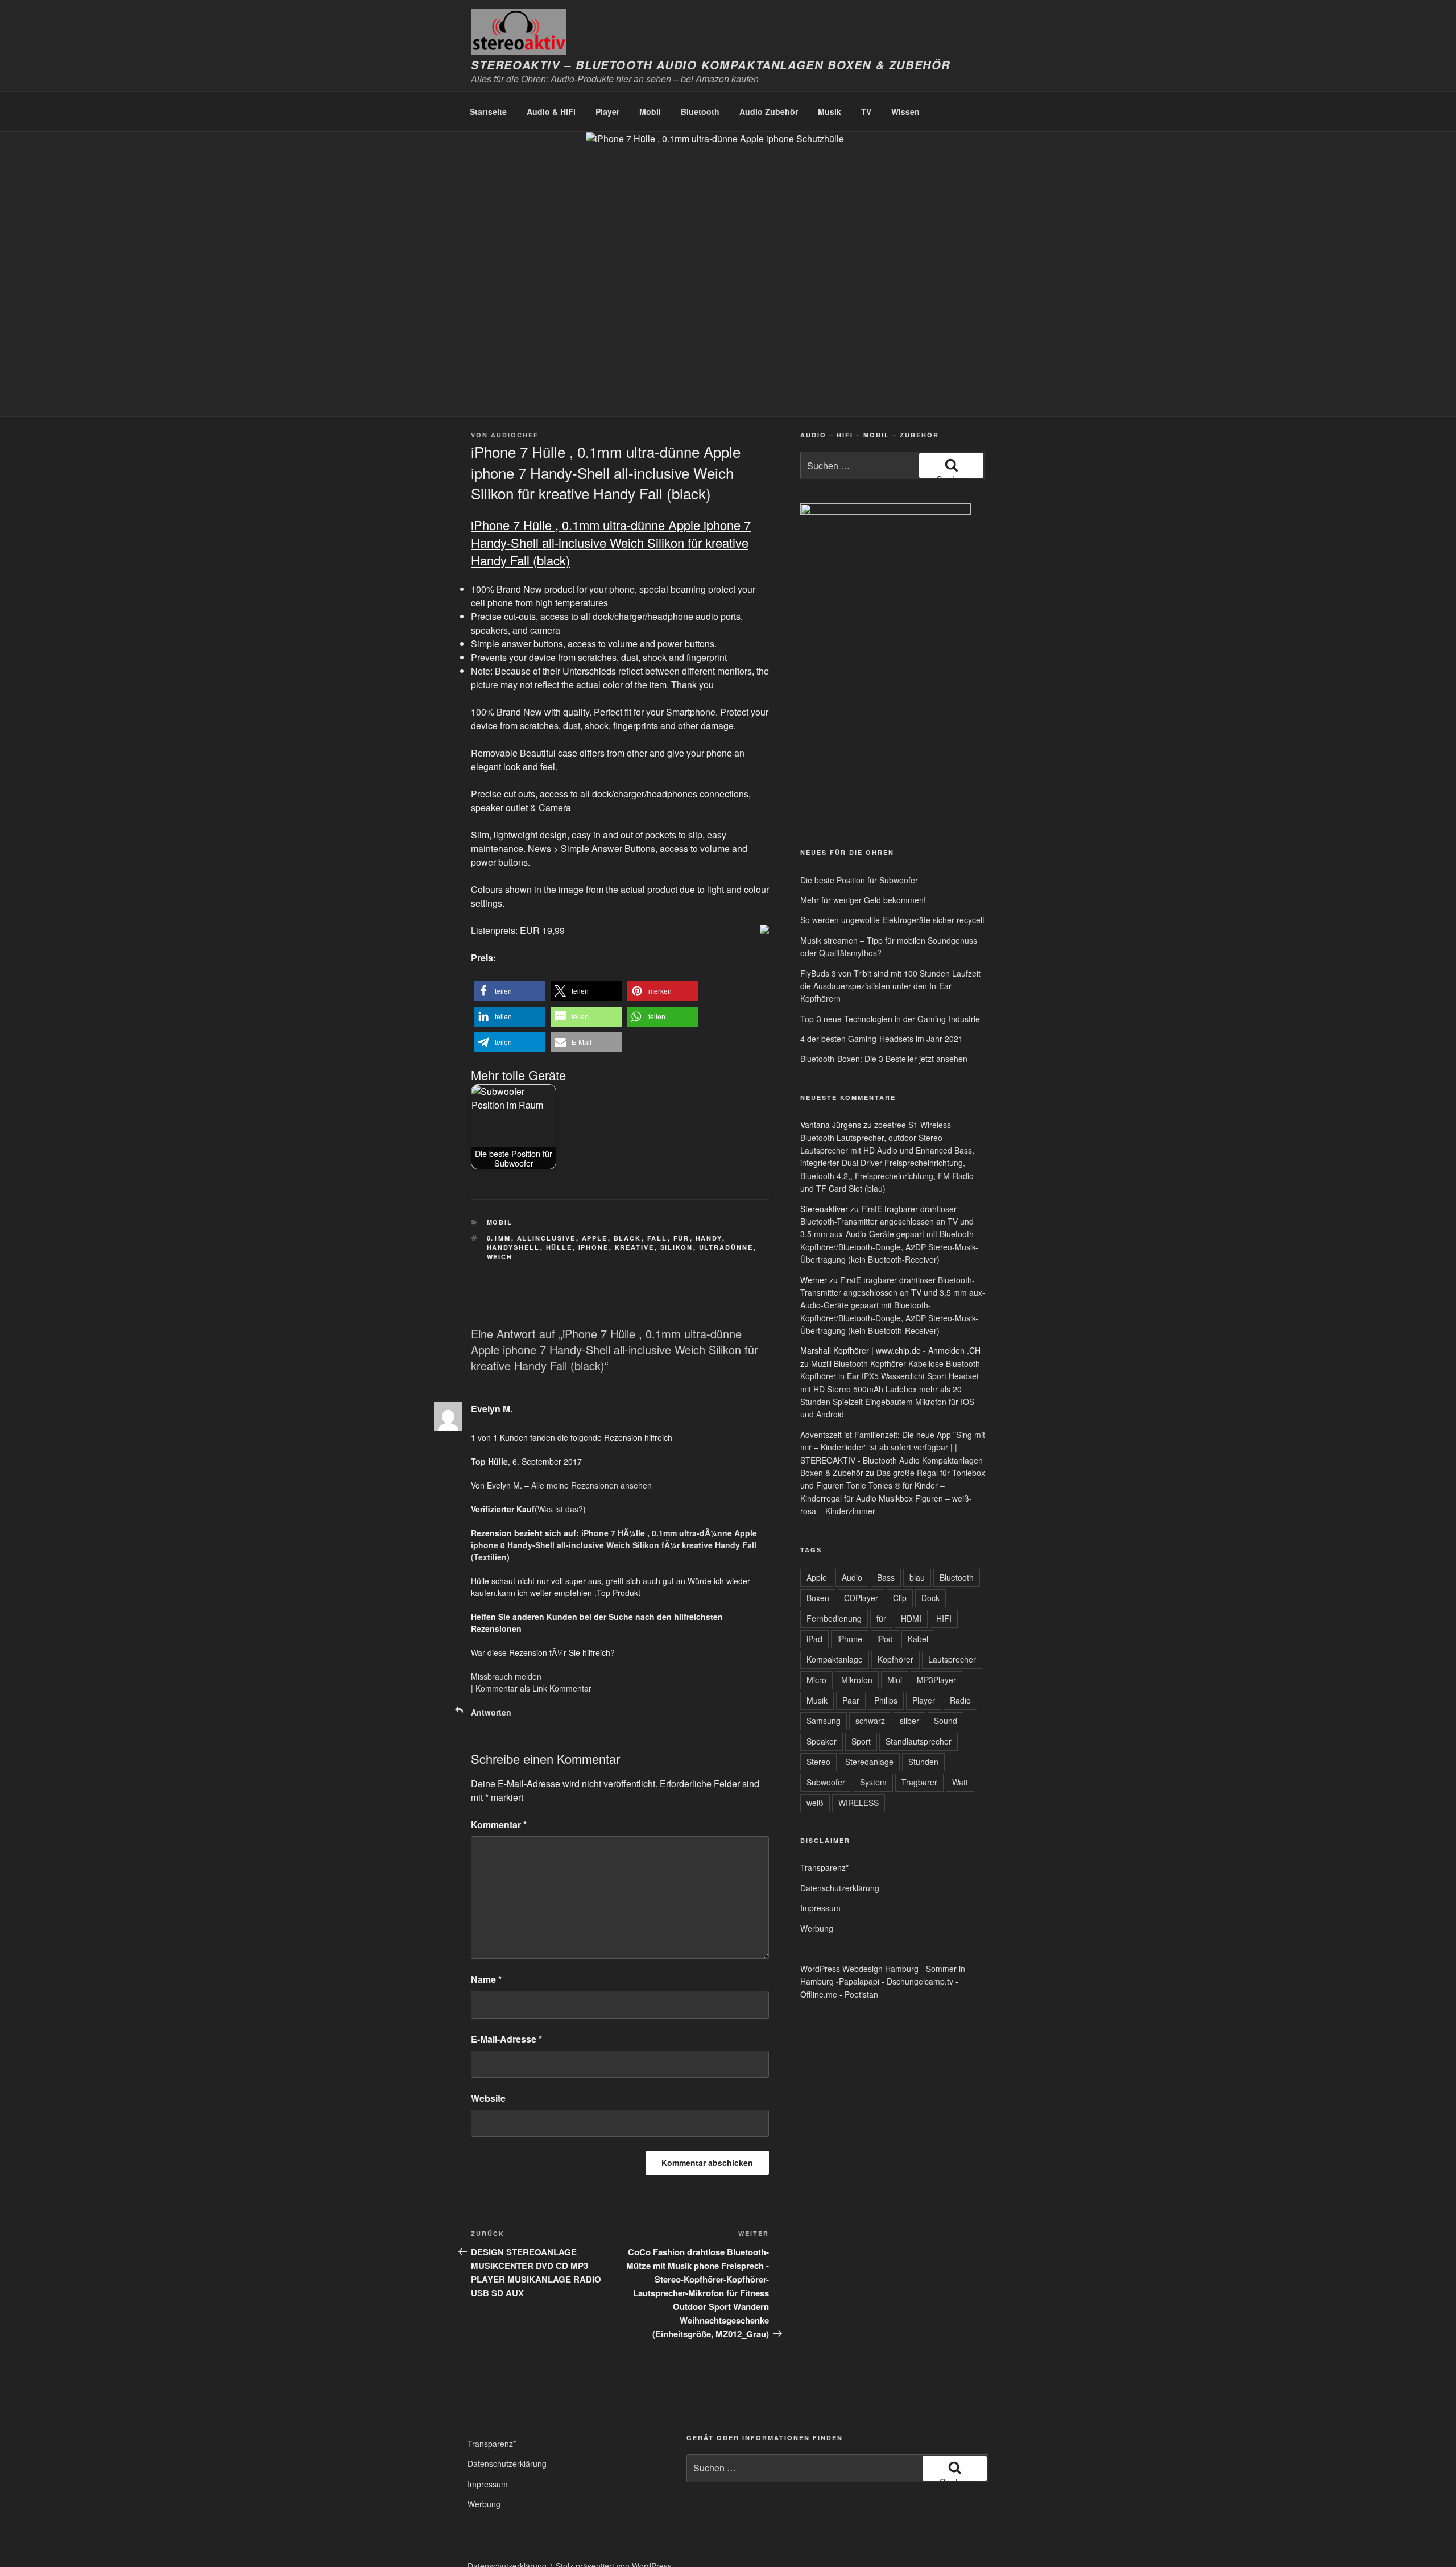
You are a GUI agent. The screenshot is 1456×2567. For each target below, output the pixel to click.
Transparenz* (824, 1867)
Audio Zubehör (769, 111)
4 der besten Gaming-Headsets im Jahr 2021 (882, 1039)
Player (607, 111)
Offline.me (819, 1994)
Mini (895, 1680)
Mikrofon (857, 1680)
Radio (960, 1700)
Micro (816, 1680)
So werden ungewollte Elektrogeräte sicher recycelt (892, 920)
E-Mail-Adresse (506, 2039)
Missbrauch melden (506, 1676)
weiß (815, 1803)
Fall (657, 1238)
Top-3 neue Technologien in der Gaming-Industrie (890, 1019)
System (873, 1782)
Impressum (820, 1908)
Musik (830, 111)
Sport (861, 1741)
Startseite (488, 111)
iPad (814, 1639)
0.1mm (499, 1238)
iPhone (594, 1247)
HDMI (911, 1618)
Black (628, 1238)
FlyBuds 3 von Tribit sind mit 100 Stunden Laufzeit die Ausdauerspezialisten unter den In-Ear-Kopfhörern (890, 986)
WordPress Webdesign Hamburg (859, 1969)
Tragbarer (919, 1782)
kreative (635, 1247)
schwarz (870, 1721)
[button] (509, 991)
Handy (709, 1238)
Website (488, 2098)
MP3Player (936, 1680)
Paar (851, 1700)
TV (866, 111)
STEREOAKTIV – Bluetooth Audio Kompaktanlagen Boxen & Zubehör (711, 65)
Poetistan (861, 1994)
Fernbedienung (834, 1618)
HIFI (944, 1618)
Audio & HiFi (551, 111)
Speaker (822, 1741)
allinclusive (547, 1238)
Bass (886, 1577)
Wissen (905, 111)
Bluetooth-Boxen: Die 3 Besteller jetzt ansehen (884, 1059)
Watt (960, 1782)
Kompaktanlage (835, 1659)
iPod (885, 1639)
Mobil (650, 111)
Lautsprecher (952, 1659)
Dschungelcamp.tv (920, 1981)
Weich (500, 1257)
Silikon (677, 1247)
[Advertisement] (853, 750)
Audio (852, 1577)
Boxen (818, 1598)
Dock (930, 1598)
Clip (900, 1598)
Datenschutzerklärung (840, 1888)
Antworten (491, 1712)
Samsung (824, 1721)
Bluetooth (700, 111)
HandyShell (514, 1247)
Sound (946, 1721)
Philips (886, 1700)
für (682, 1238)
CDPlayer (861, 1598)
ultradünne (726, 1247)
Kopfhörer (895, 1659)
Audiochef (515, 435)
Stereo (818, 1762)
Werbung (817, 1928)
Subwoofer (826, 1782)
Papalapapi (859, 1981)
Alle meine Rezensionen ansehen (591, 1485)
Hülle (559, 1247)
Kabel (918, 1639)
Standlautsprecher (919, 1741)
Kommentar (570, 1688)
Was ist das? (560, 1509)
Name (486, 1979)
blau (917, 1577)
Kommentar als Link (511, 1688)
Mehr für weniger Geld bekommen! (863, 900)
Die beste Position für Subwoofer (859, 880)
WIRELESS (859, 1803)
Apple (595, 1238)
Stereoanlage (869, 1762)
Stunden (923, 1762)
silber (909, 1721)
